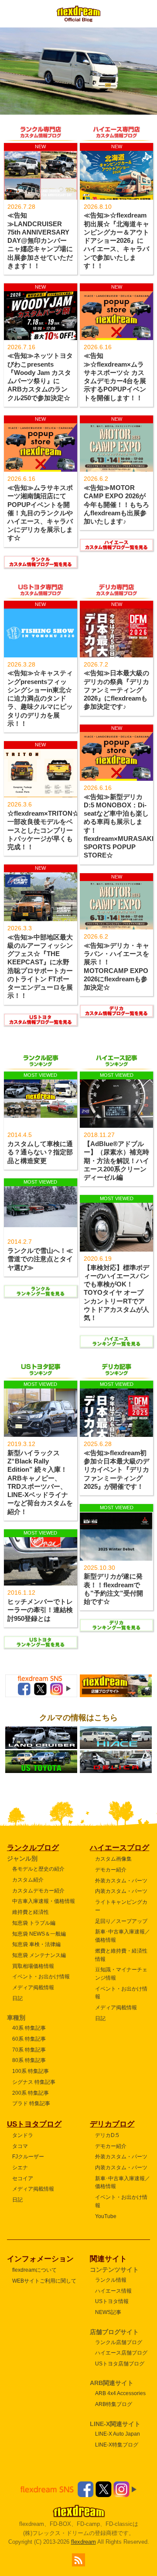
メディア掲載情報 (33, 1987)
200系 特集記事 (31, 2093)
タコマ (20, 2146)
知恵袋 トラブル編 (34, 1923)
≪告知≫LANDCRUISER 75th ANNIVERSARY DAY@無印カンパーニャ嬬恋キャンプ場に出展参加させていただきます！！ (40, 240)
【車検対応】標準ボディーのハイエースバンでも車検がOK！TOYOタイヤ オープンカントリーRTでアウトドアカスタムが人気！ (116, 1293)
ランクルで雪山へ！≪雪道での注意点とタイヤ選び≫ (40, 1259)
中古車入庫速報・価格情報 (44, 1901)
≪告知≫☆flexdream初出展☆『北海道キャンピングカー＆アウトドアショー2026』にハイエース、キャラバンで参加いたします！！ (116, 240)
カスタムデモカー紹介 (38, 1890)
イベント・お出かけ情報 (41, 1976)
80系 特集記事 (29, 2060)
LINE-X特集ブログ (117, 2445)
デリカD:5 (107, 2135)
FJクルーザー (28, 2156)
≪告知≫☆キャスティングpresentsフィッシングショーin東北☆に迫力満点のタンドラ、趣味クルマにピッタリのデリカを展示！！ (40, 698)
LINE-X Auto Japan (118, 2434)
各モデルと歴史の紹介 (38, 1869)
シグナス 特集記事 (34, 2082)
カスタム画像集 (113, 1859)
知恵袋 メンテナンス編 (39, 1955)
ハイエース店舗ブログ (121, 2353)
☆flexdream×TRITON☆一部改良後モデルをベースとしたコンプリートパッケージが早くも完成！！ (43, 830)
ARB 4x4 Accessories (120, 2393)
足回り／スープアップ (121, 1921)
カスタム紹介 (28, 1880)
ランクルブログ (33, 1848)
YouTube (106, 2216)
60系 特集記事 (29, 2039)
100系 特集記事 (31, 2071)
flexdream (84, 2542)
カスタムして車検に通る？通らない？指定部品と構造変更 (40, 1152)
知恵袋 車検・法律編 (36, 1944)
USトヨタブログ (34, 2124)
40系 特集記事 (29, 2028)
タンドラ (23, 2135)
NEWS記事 (108, 2312)
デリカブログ (112, 2124)
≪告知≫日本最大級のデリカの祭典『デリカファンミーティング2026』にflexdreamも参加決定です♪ (116, 690)
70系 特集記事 (29, 2050)
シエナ (20, 2167)
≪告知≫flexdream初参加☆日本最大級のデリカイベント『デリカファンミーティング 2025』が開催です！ (116, 1470)
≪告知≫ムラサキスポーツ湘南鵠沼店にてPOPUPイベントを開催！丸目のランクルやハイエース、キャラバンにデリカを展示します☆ (40, 513)
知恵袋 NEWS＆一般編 (39, 1934)
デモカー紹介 (111, 1870)
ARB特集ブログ (114, 2404)
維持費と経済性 (31, 1912)
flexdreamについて (34, 2270)
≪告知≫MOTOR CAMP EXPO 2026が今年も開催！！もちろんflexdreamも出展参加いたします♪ (116, 505)
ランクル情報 (111, 2280)
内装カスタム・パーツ (121, 1891)
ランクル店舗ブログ (119, 2342)
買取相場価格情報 (33, 1966)
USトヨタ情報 (112, 2301)
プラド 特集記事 (31, 2103)
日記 (17, 1998)
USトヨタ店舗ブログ (120, 2363)
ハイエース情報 (113, 2291)
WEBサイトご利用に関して (44, 2281)
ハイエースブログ (119, 1848)
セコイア (23, 2178)
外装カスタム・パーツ (121, 1880)
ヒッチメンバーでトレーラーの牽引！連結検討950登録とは (40, 1610)
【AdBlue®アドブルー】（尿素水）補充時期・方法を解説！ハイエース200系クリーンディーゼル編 (116, 1161)
